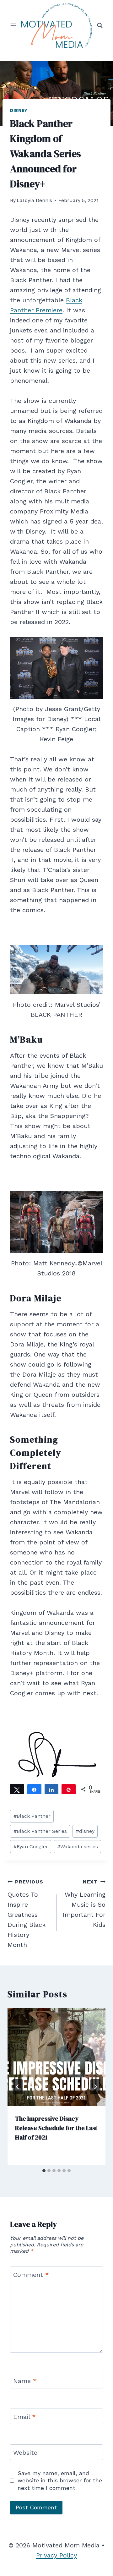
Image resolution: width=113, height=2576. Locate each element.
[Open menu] (13, 25)
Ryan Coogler (31, 1847)
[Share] (34, 1789)
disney (85, 1831)
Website (25, 2453)
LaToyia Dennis (34, 200)
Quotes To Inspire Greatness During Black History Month (27, 1914)
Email (24, 2417)
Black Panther (32, 1816)
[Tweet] (17, 1789)
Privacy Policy (56, 2555)
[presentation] (56, 2057)
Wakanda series (78, 1847)
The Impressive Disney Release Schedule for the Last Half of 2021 (56, 2128)
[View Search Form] (100, 25)
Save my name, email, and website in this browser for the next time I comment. (60, 2480)
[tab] (44, 2171)
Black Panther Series (40, 1831)
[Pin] (69, 1789)
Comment (31, 2275)
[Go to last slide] (18, 2087)
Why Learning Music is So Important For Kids (84, 1904)
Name (25, 2381)
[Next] (95, 2087)
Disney (19, 110)
